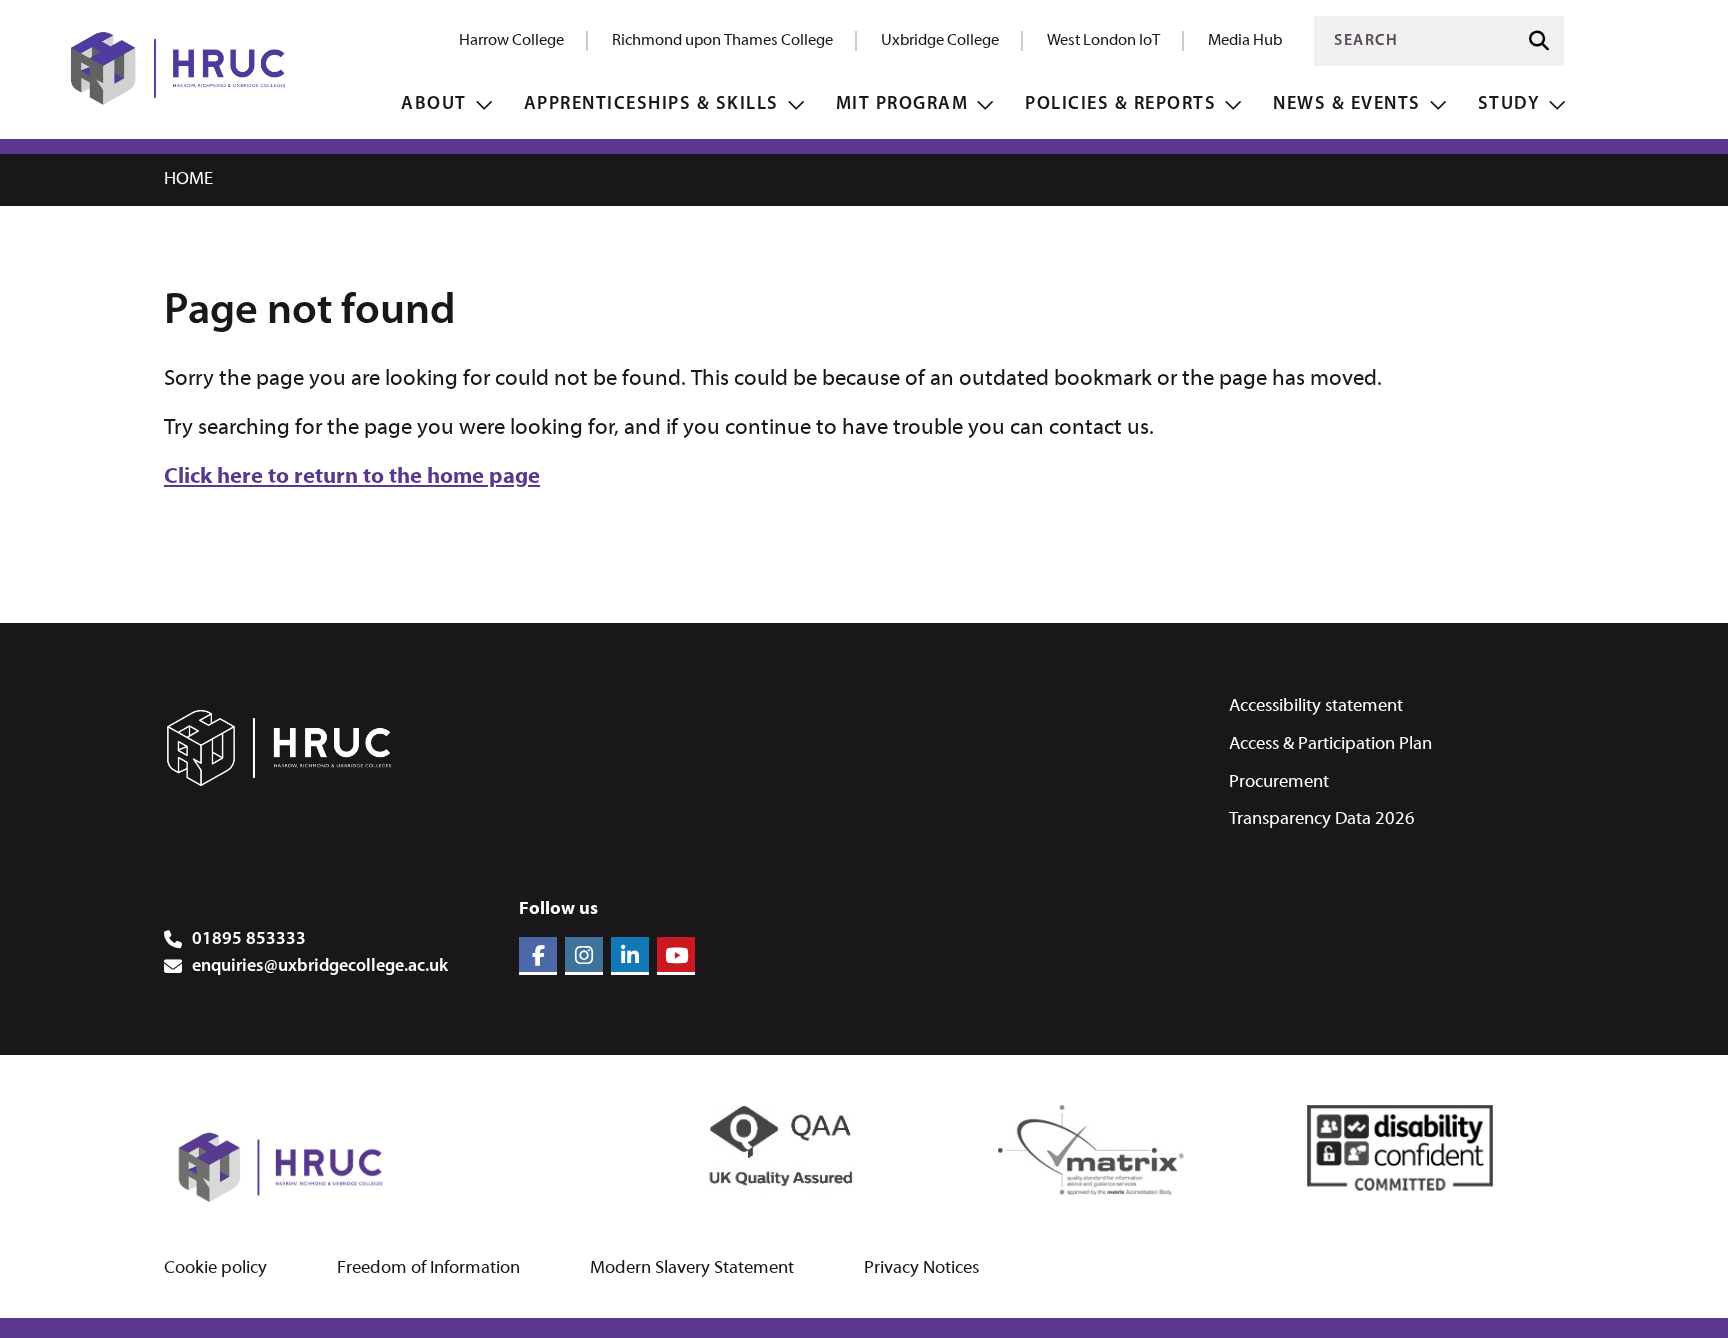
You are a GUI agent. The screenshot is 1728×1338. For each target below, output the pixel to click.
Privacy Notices (921, 1269)
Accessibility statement (1316, 706)
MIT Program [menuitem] (902, 104)
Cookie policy (215, 1269)
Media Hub (1245, 41)
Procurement (1279, 782)
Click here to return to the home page (352, 477)
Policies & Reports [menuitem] (1120, 104)
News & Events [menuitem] (1347, 104)
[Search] (1539, 41)
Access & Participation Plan (1330, 744)
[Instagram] (584, 956)
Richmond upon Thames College (722, 41)
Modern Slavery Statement (692, 1269)
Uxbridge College (940, 41)
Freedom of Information (428, 1269)
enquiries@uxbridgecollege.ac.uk (320, 967)
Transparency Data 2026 (1322, 819)
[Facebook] (538, 956)
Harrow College (511, 41)
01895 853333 (249, 940)
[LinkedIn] (630, 956)
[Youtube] (676, 956)
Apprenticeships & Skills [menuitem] (651, 104)
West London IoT (1103, 41)
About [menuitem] (434, 104)
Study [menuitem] (1509, 104)
